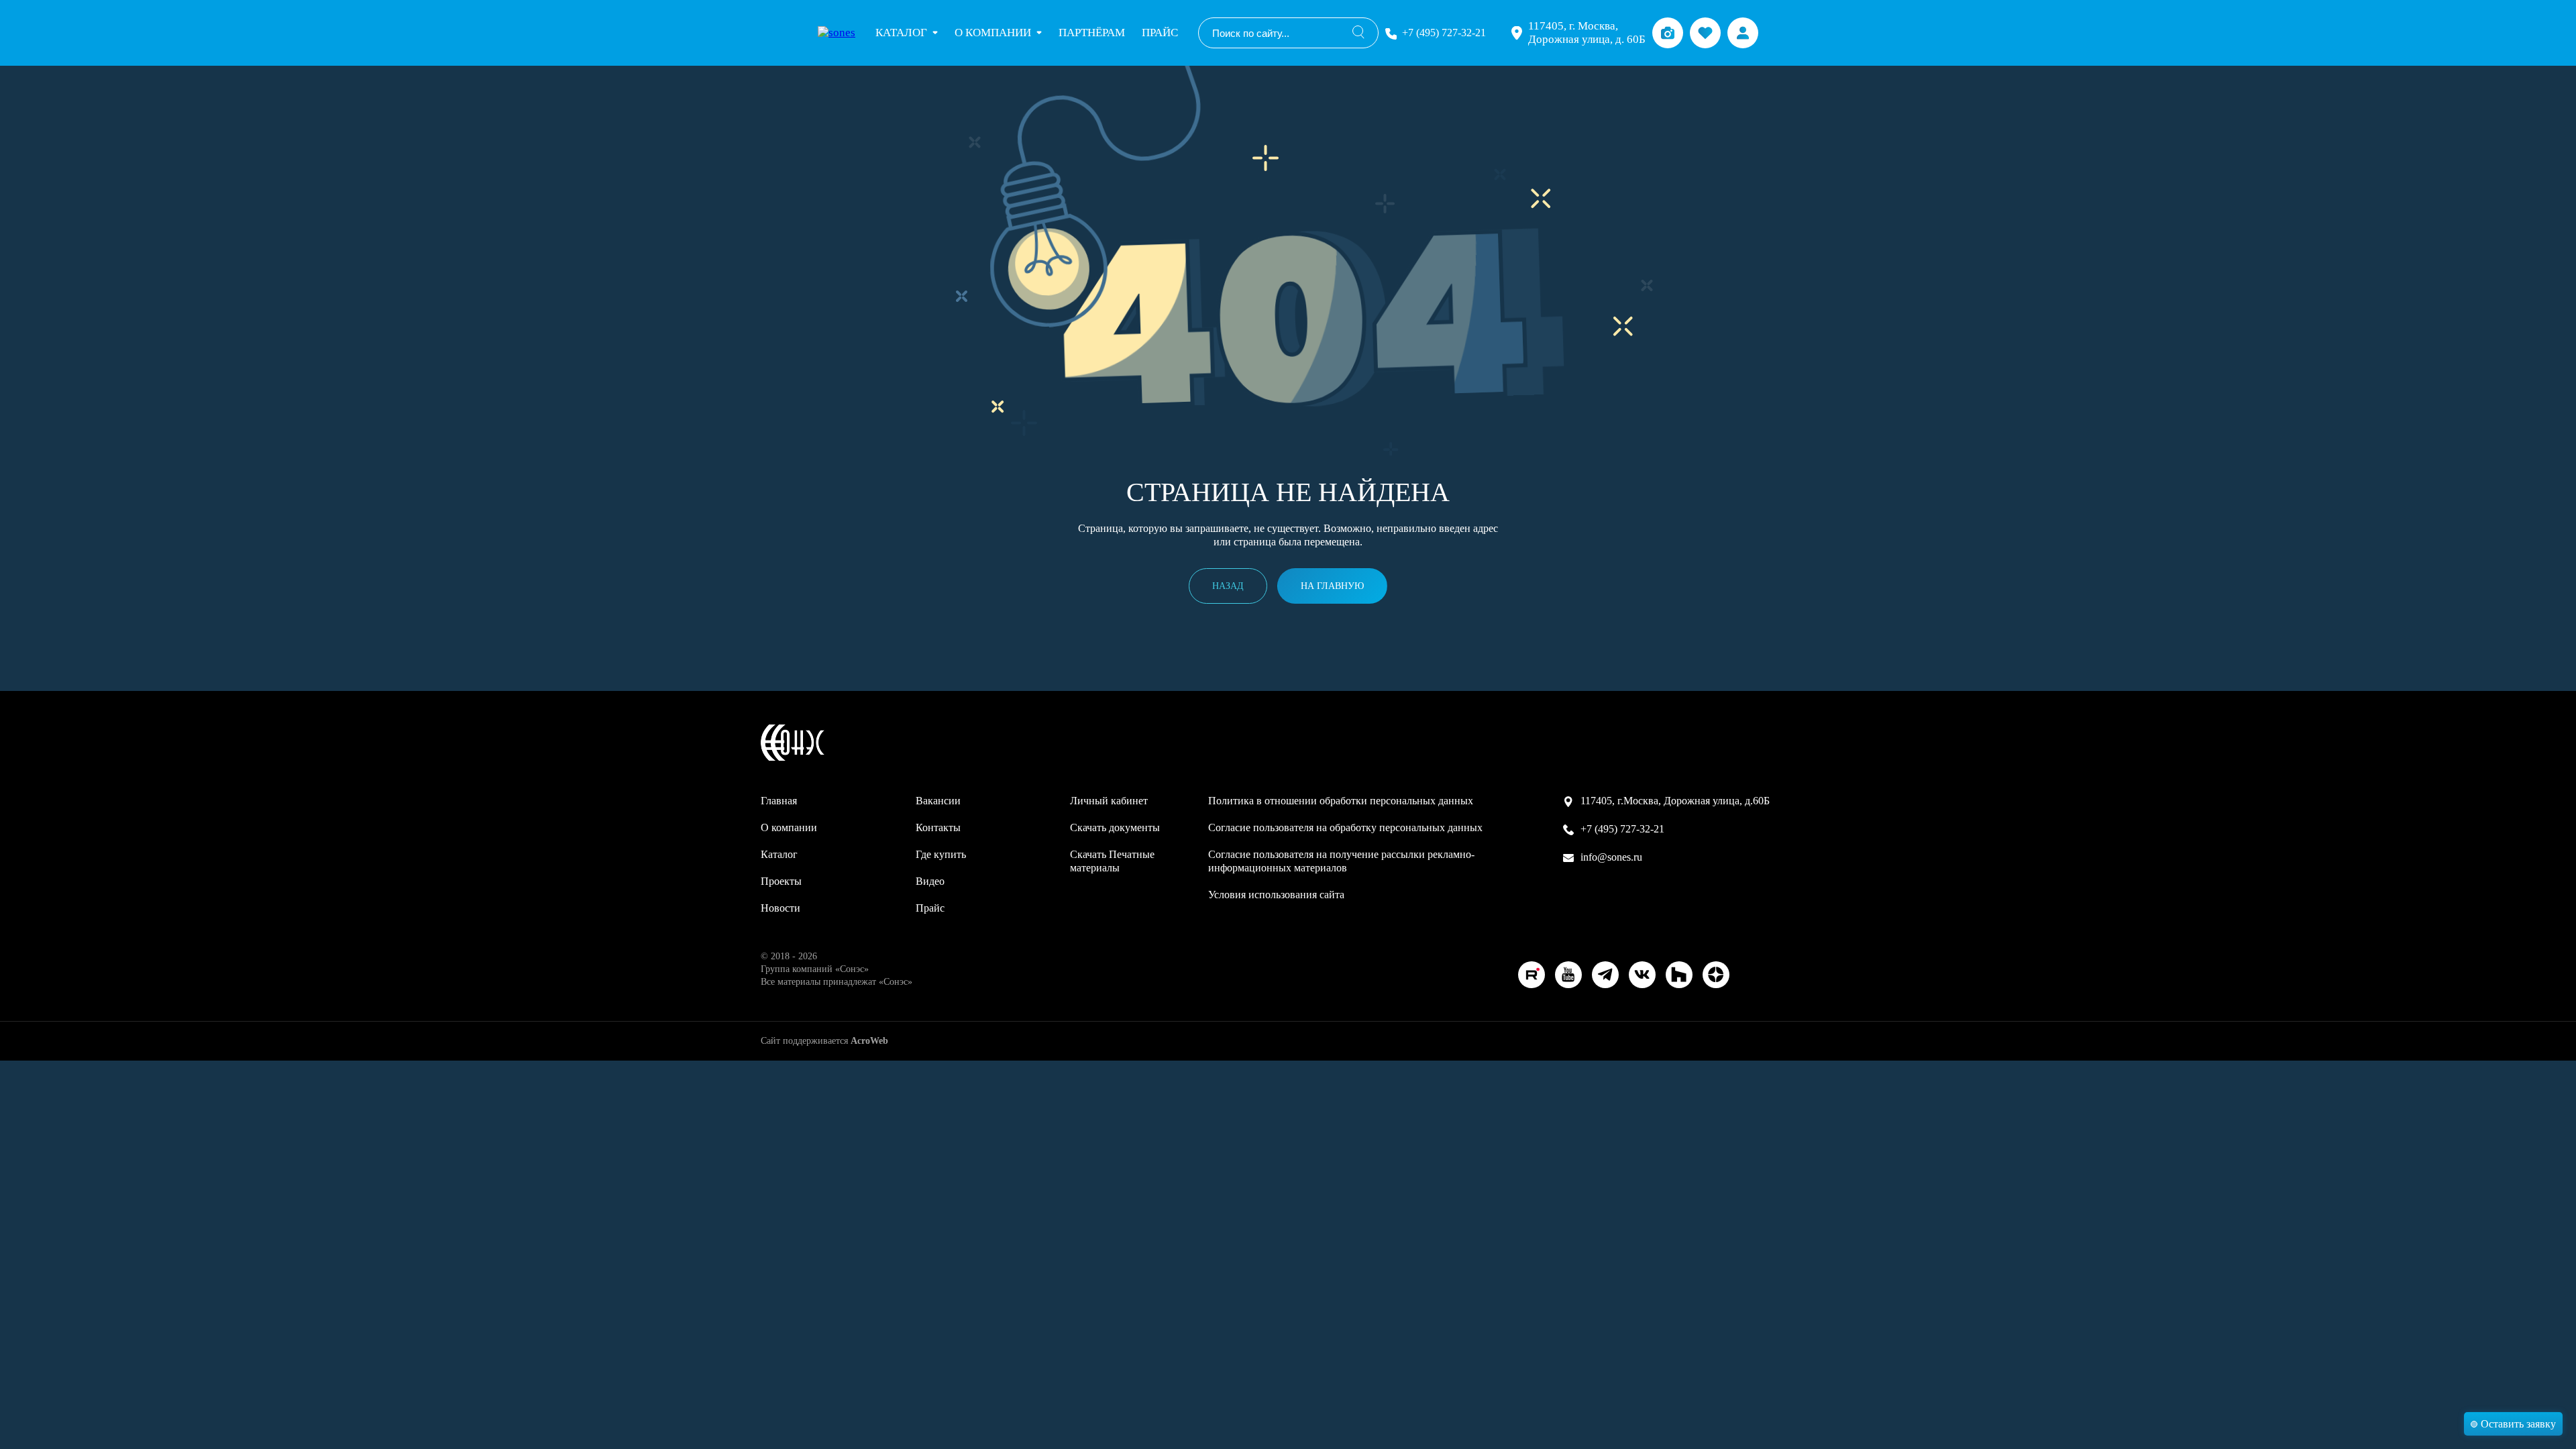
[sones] (837, 33)
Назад (1228, 586)
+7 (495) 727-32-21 (1444, 33)
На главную (1332, 586)
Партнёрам (1092, 33)
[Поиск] (1358, 33)
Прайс (1160, 33)
